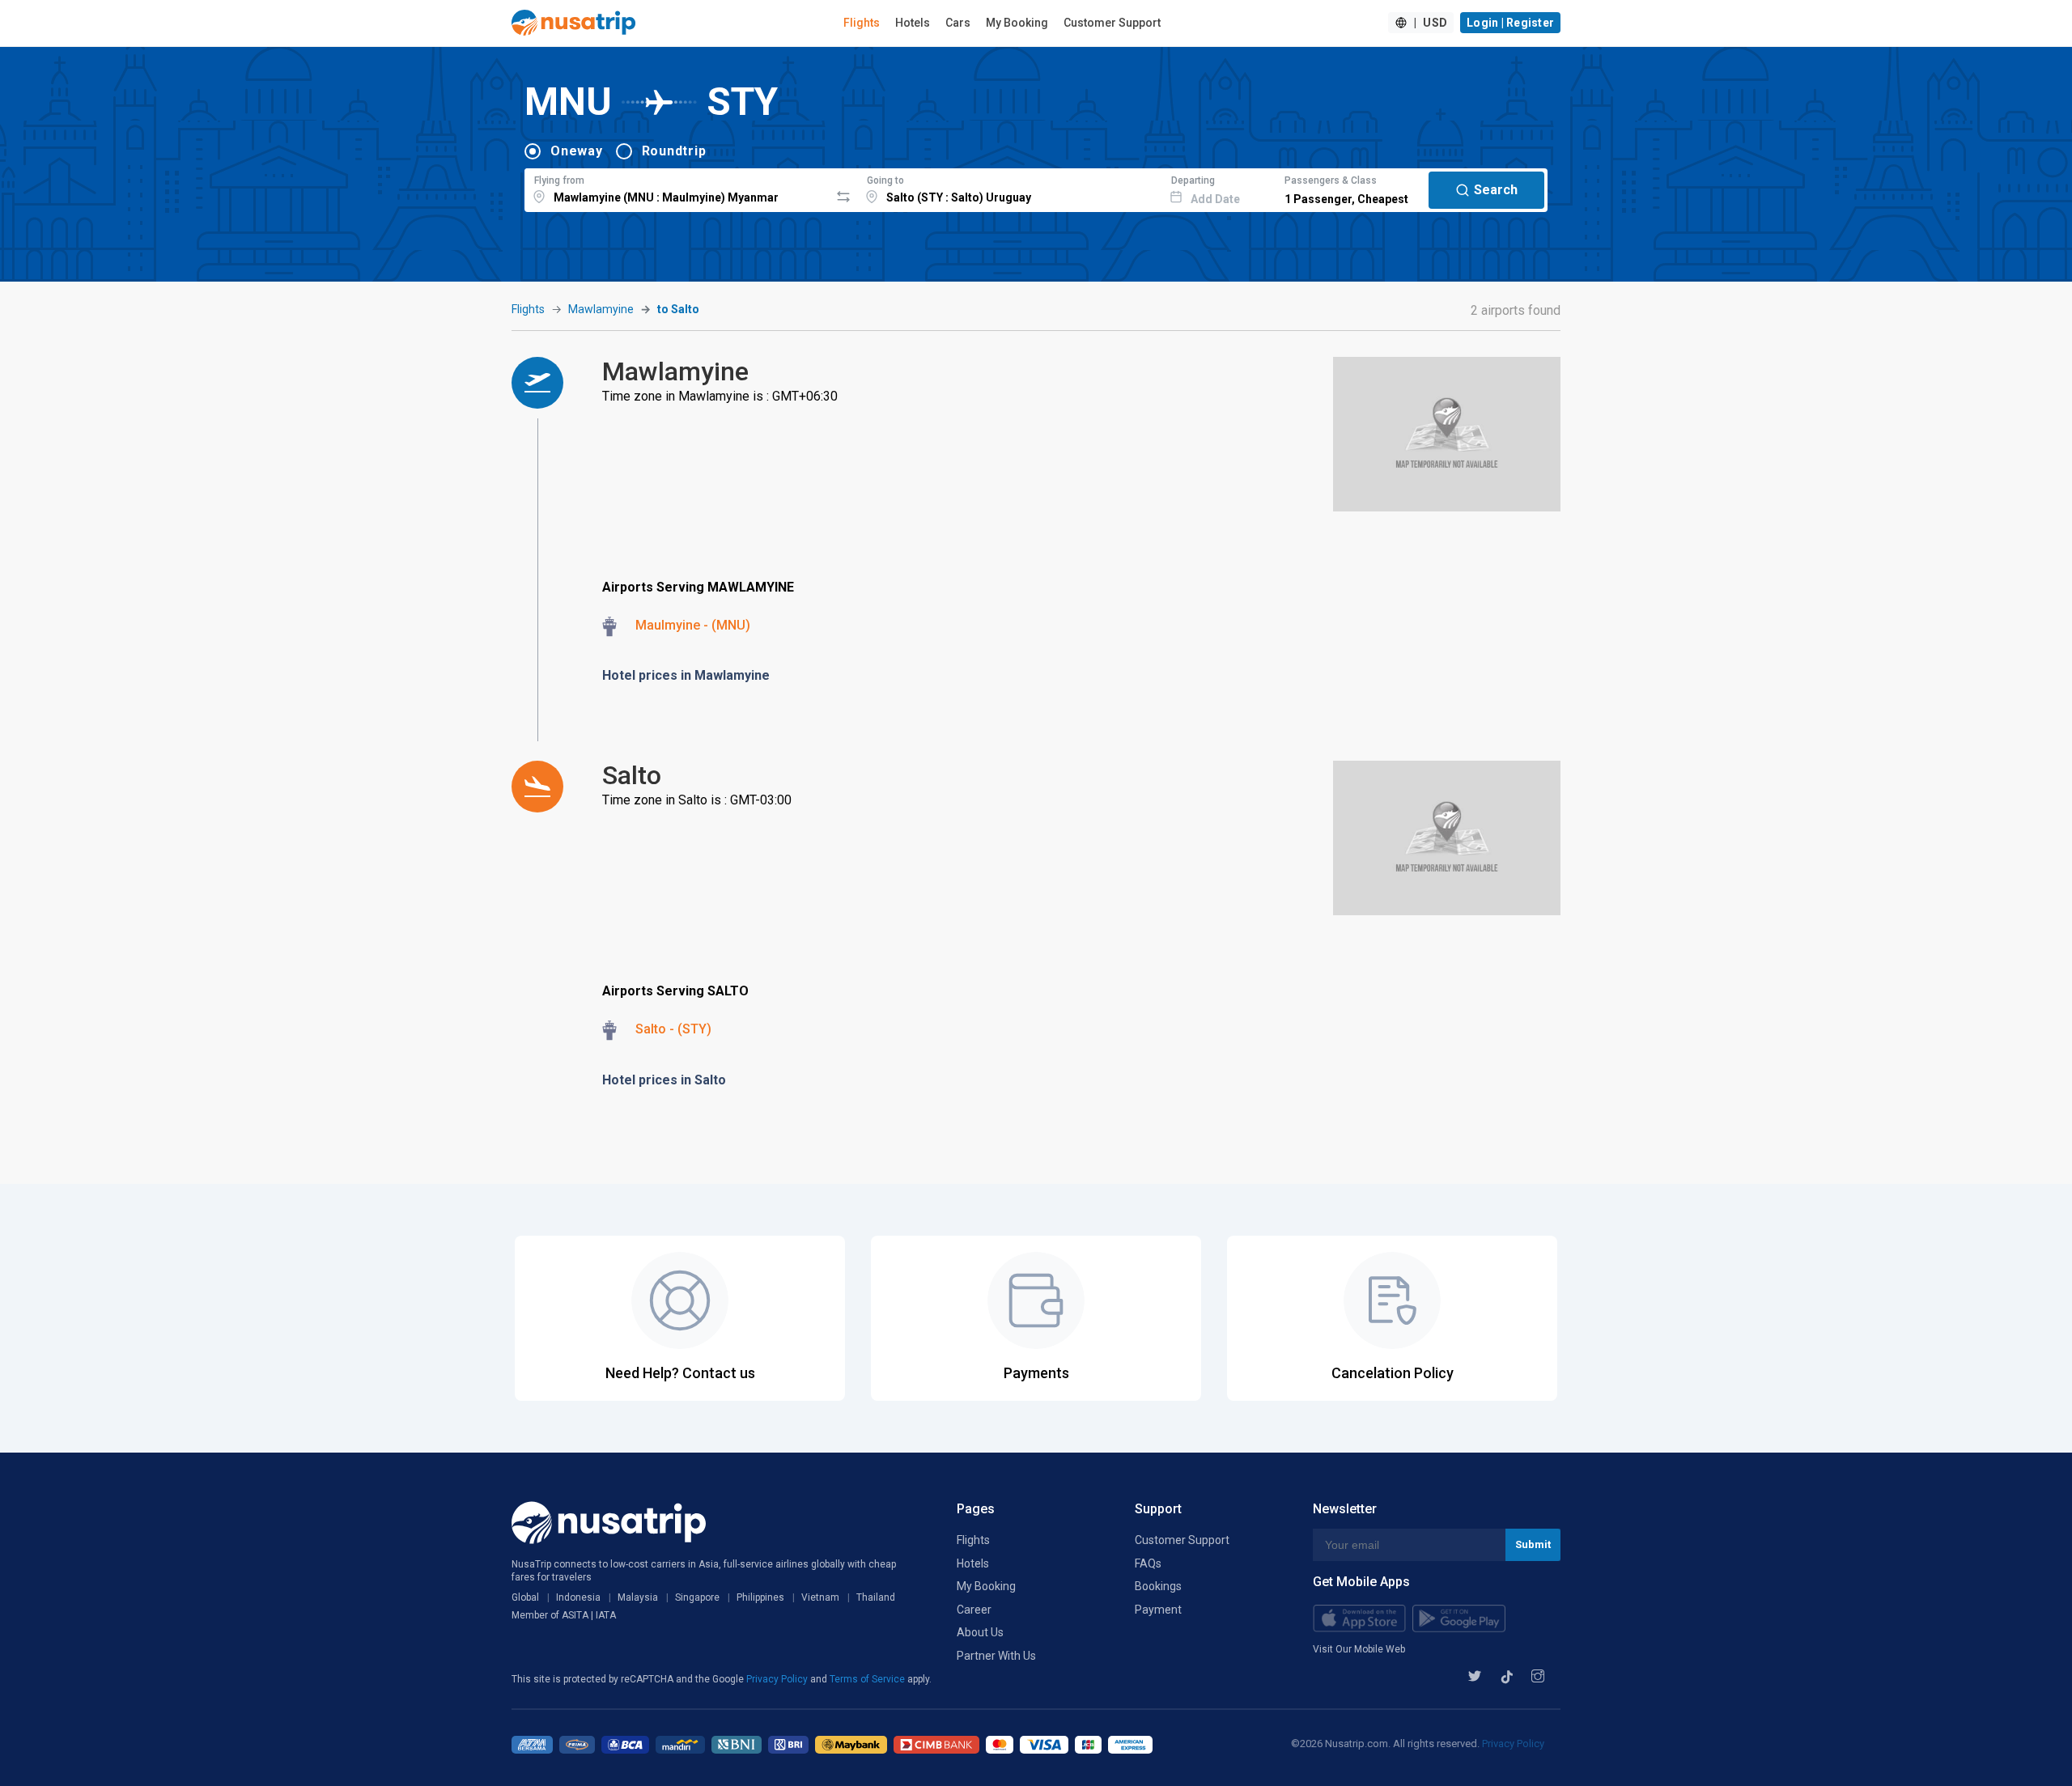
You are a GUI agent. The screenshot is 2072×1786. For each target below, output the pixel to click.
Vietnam (820, 1597)
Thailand (876, 1597)
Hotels (913, 23)
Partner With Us (996, 1656)
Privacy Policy (778, 1679)
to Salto (678, 309)
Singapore (697, 1597)
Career (974, 1610)
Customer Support (1112, 23)
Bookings (1158, 1586)
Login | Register (1510, 23)
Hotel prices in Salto (664, 1080)
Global (525, 1597)
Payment (1158, 1610)
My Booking (1017, 23)
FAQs (1148, 1563)
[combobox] (677, 188)
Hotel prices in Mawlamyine (686, 675)
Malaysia (638, 1597)
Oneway (577, 151)
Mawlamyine (601, 309)
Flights (862, 23)
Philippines (760, 1597)
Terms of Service (868, 1679)
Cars (958, 23)
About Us (980, 1632)
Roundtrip (674, 151)
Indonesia (578, 1597)
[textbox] (677, 188)
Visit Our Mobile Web (1359, 1649)
